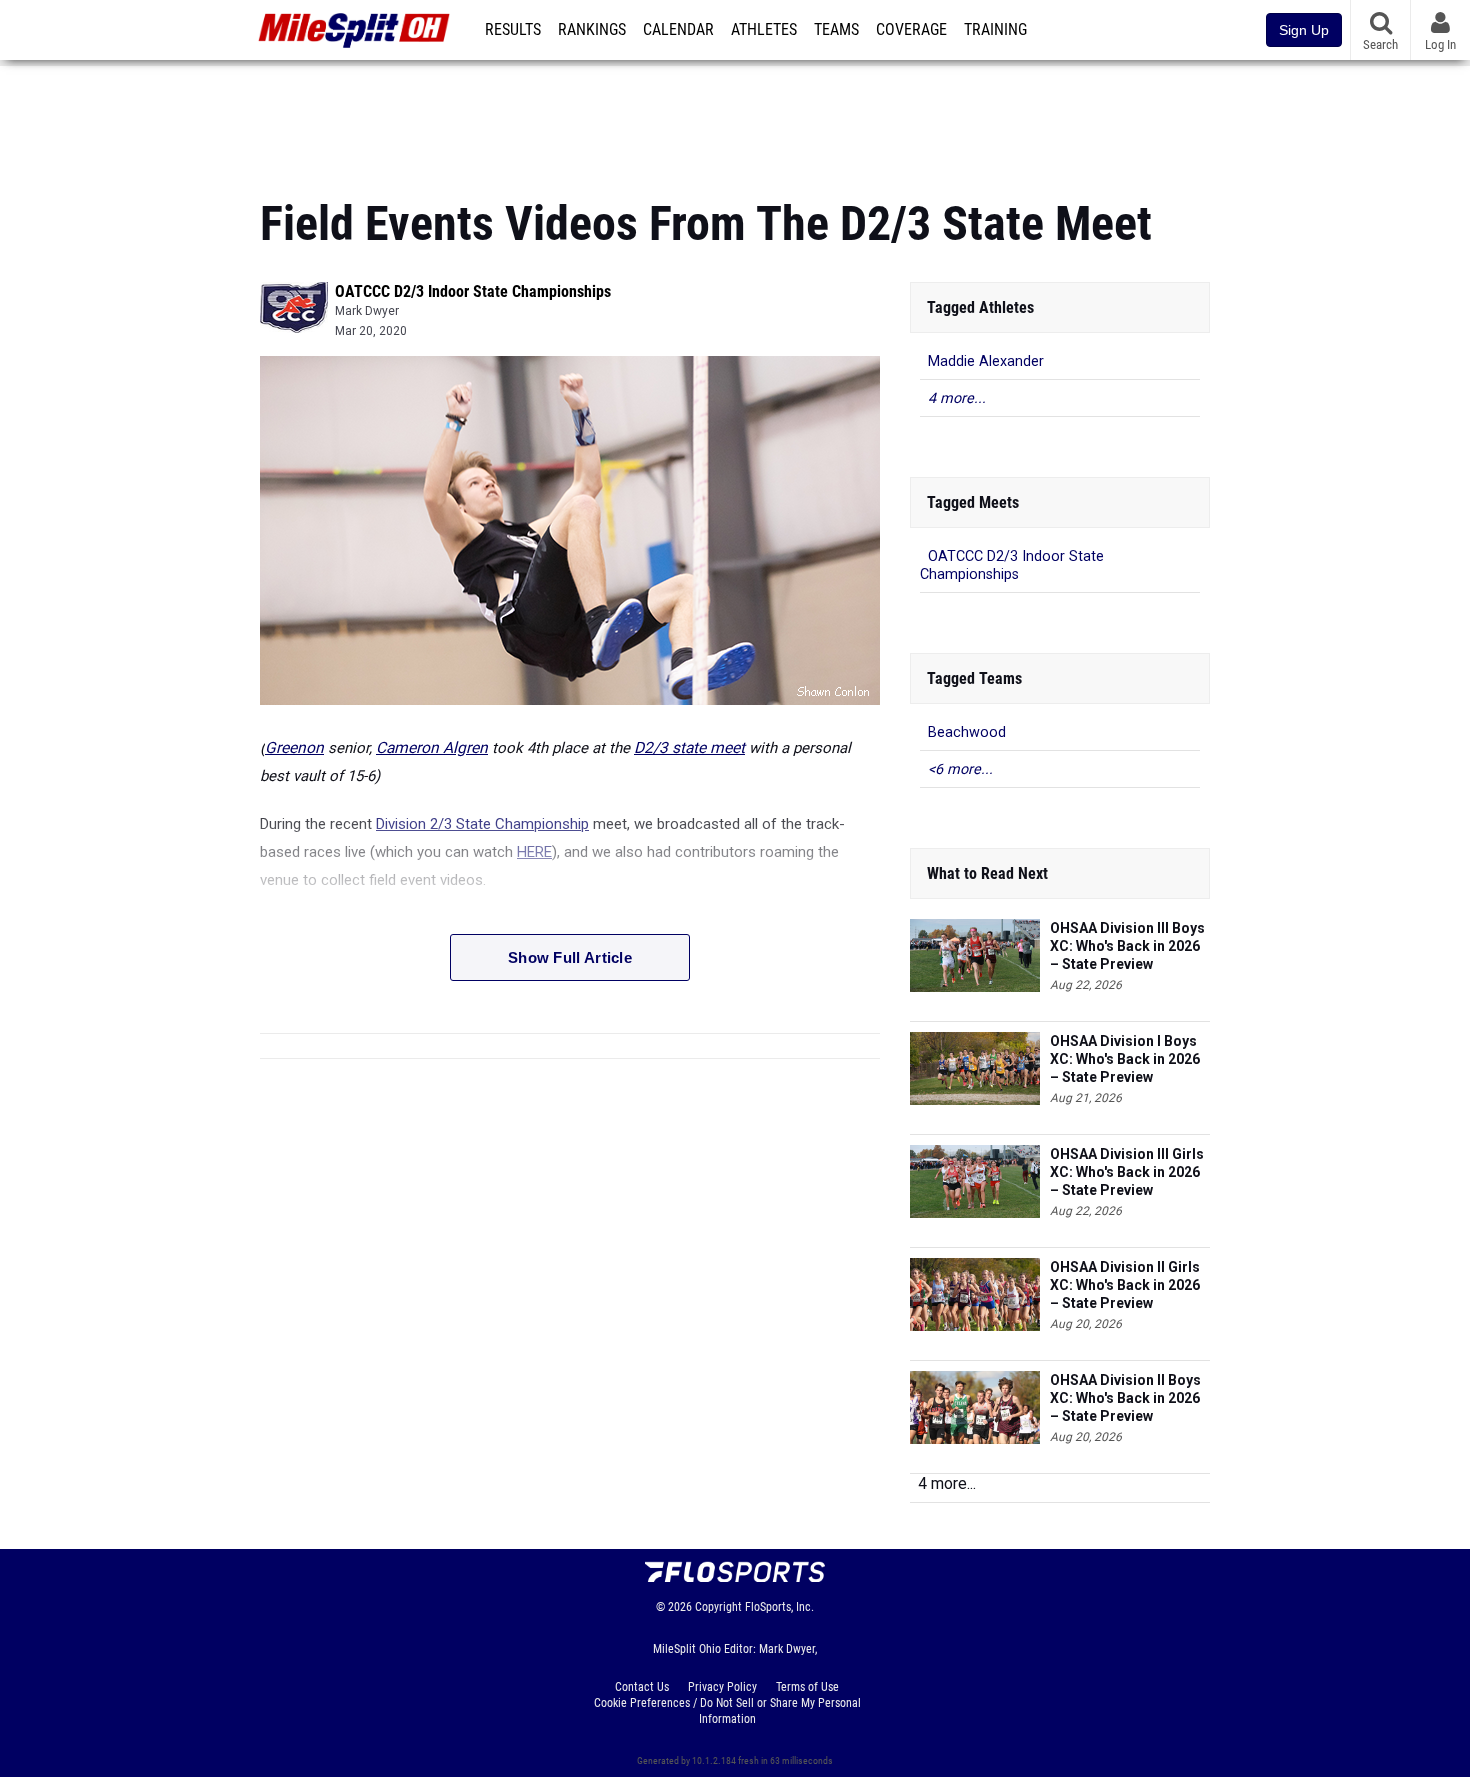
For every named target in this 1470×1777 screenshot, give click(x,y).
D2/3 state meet (689, 748)
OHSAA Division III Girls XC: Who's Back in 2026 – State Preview (1127, 1172)
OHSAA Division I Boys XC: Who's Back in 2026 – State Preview (1125, 1059)
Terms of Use (807, 1687)
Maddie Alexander (986, 361)
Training (995, 30)
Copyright (718, 1607)
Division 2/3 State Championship (482, 824)
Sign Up (1304, 30)
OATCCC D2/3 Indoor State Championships (473, 291)
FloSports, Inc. (779, 1607)
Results (513, 30)
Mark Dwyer (367, 311)
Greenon (294, 748)
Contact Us (642, 1687)
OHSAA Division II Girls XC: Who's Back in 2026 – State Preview (1125, 1285)
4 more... (957, 398)
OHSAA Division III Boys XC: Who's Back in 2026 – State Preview (1127, 946)
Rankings (592, 30)
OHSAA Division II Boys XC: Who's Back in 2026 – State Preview (1125, 1398)
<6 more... (960, 769)
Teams (836, 30)
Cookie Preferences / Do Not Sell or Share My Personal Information (727, 1711)
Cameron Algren (432, 748)
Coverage (911, 30)
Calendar (678, 30)
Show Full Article (570, 957)
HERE (534, 852)
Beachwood (967, 732)
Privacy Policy (722, 1687)
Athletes (764, 30)
